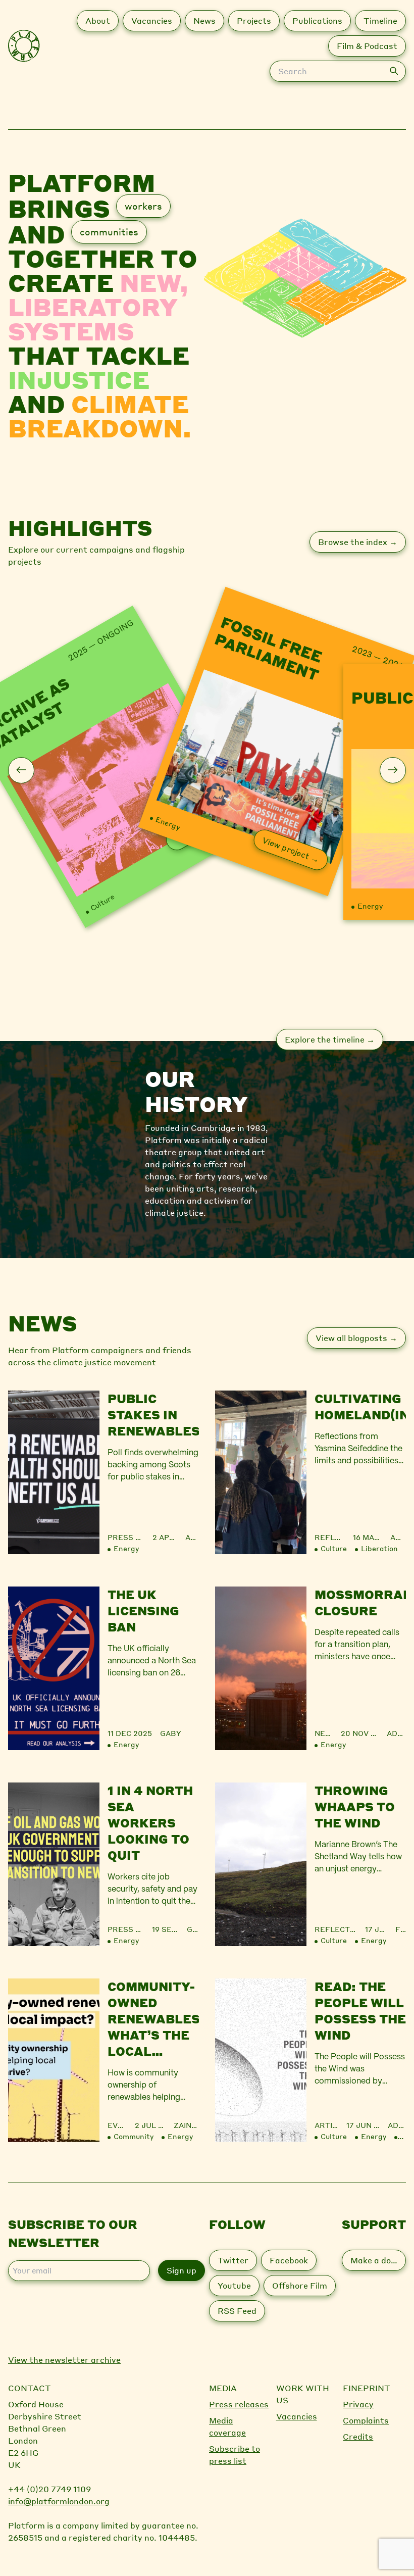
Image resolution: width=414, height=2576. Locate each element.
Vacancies (297, 2416)
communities (109, 232)
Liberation (379, 1548)
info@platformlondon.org (59, 2501)
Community (134, 2136)
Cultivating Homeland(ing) (360, 1406)
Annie (192, 1537)
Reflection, (342, 1929)
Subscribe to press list (235, 2455)
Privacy (358, 2404)
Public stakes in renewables (153, 1415)
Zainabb (186, 2125)
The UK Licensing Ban (143, 1611)
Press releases (239, 2404)
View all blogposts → (356, 1338)
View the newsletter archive (64, 2360)
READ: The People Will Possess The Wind (360, 2011)
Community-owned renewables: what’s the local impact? (153, 2019)
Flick (401, 1929)
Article (331, 2125)
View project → (291, 849)
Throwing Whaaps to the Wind (355, 1806)
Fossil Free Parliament (269, 648)
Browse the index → (358, 542)
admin (398, 1537)
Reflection (339, 1537)
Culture (102, 902)
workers (143, 206)
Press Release (139, 1537)
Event (120, 2125)
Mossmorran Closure (360, 1602)
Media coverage (227, 2426)
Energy (168, 823)
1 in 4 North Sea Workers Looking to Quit (150, 1823)
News (326, 1733)
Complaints (366, 2420)
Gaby (171, 1733)
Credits (358, 2436)
